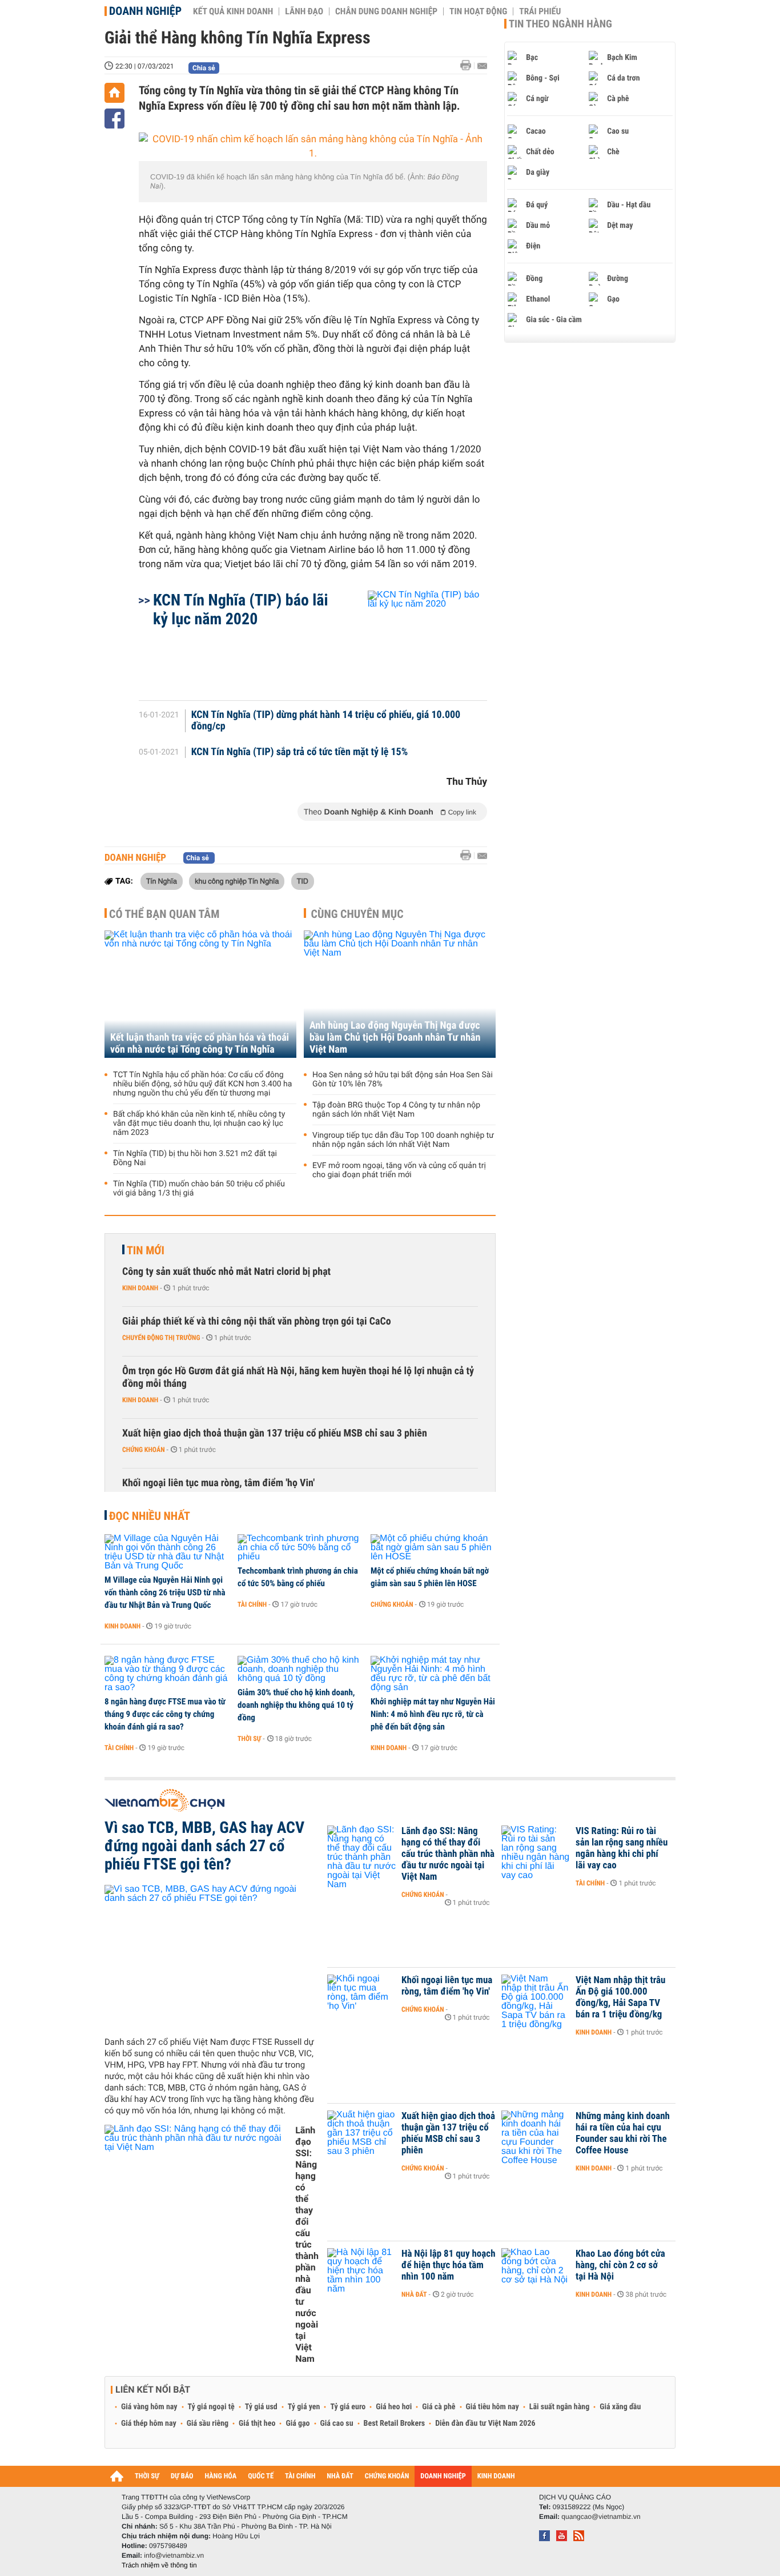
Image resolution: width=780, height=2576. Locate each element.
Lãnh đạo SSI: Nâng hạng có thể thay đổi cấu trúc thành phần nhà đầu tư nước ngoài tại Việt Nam (307, 2244)
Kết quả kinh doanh (233, 11)
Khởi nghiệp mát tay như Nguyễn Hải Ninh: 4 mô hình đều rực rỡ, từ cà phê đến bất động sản (433, 1714)
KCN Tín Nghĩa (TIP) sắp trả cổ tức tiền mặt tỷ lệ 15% (300, 752)
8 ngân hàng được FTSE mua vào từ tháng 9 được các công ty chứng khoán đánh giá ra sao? (165, 1714)
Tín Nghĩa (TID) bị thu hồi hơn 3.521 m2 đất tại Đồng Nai (195, 1158)
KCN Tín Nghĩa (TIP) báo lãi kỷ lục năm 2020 (241, 609)
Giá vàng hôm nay (149, 2407)
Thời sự (249, 1739)
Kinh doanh (140, 1288)
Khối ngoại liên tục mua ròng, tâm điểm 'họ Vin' (218, 1483)
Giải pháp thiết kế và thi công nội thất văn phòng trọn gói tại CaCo (257, 1321)
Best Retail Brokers (395, 2423)
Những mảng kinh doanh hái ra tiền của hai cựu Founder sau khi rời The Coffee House (623, 2133)
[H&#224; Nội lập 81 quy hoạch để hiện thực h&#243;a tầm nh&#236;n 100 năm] (361, 2271)
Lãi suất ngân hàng (559, 2407)
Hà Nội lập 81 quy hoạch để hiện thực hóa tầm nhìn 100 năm (449, 2265)
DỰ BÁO (182, 2476)
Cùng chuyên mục (357, 914)
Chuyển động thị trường (161, 1338)
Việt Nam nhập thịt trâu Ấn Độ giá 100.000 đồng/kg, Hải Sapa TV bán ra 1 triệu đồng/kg (620, 1997)
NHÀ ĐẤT (340, 2476)
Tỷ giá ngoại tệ (211, 2407)
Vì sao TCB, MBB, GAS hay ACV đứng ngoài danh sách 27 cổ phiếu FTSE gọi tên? (204, 1846)
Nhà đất (414, 2294)
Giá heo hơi (394, 2407)
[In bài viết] (469, 65)
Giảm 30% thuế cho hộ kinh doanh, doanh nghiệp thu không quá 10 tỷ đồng (296, 1705)
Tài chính (252, 1604)
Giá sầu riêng (208, 2423)
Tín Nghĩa (162, 881)
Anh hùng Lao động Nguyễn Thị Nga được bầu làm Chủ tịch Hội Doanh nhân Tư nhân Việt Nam (395, 1038)
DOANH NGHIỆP (443, 2476)
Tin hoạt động (478, 11)
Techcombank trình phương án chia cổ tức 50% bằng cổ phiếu (298, 1577)
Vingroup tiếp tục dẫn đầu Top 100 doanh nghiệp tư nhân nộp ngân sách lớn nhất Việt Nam (403, 1140)
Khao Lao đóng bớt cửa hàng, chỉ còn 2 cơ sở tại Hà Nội (620, 2265)
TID (303, 881)
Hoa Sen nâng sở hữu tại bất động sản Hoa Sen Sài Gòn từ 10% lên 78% (403, 1080)
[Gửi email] (482, 66)
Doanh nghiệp (145, 11)
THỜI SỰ (147, 2476)
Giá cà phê (439, 2407)
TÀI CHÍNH (300, 2476)
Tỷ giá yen (304, 2407)
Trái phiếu (540, 11)
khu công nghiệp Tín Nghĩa (237, 881)
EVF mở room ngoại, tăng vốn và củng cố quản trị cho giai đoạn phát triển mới (399, 1170)
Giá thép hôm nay (149, 2423)
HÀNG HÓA (221, 2476)
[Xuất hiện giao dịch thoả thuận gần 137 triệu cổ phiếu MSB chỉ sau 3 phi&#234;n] (361, 2133)
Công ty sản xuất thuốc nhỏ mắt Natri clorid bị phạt (226, 1272)
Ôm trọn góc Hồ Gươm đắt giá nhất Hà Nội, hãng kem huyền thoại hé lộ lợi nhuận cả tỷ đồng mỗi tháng (298, 1377)
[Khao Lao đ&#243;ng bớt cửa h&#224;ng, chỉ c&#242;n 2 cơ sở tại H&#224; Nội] (536, 2271)
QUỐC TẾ (261, 2476)
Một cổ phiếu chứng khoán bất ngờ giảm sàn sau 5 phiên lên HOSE (430, 1577)
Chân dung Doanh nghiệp (386, 11)
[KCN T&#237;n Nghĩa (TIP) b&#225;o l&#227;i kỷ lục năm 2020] (414, 640)
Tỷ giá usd (261, 2407)
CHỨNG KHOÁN (387, 2476)
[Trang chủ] (114, 93)
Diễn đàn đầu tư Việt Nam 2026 (485, 2423)
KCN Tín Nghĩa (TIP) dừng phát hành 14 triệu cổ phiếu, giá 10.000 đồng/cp (326, 721)
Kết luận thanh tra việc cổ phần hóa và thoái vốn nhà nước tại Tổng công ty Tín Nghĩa (200, 1044)
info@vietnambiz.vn (174, 2555)
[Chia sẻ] (114, 119)
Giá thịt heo (257, 2423)
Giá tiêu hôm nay (492, 2407)
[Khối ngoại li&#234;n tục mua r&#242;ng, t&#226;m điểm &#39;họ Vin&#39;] (361, 1997)
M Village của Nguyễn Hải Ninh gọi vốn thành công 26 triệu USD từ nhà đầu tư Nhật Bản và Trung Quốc (165, 1592)
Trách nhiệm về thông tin (159, 2565)
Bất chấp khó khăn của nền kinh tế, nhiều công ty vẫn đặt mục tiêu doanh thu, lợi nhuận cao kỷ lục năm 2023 (199, 1124)
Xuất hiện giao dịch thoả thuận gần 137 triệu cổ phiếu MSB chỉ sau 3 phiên (275, 1433)
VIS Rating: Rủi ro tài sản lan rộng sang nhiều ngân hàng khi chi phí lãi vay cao (622, 1848)
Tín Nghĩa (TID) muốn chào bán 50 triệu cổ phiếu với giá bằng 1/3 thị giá (199, 1189)
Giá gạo (297, 2423)
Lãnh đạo (304, 11)
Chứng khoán (144, 1450)
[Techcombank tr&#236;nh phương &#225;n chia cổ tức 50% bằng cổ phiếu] (300, 1548)
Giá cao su (337, 2423)
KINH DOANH (496, 2476)
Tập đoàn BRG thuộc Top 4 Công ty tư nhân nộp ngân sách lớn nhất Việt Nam (396, 1110)
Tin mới (146, 1250)
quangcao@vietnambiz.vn (601, 2517)
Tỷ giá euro (348, 2407)
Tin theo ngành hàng (560, 24)
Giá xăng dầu (620, 2407)
